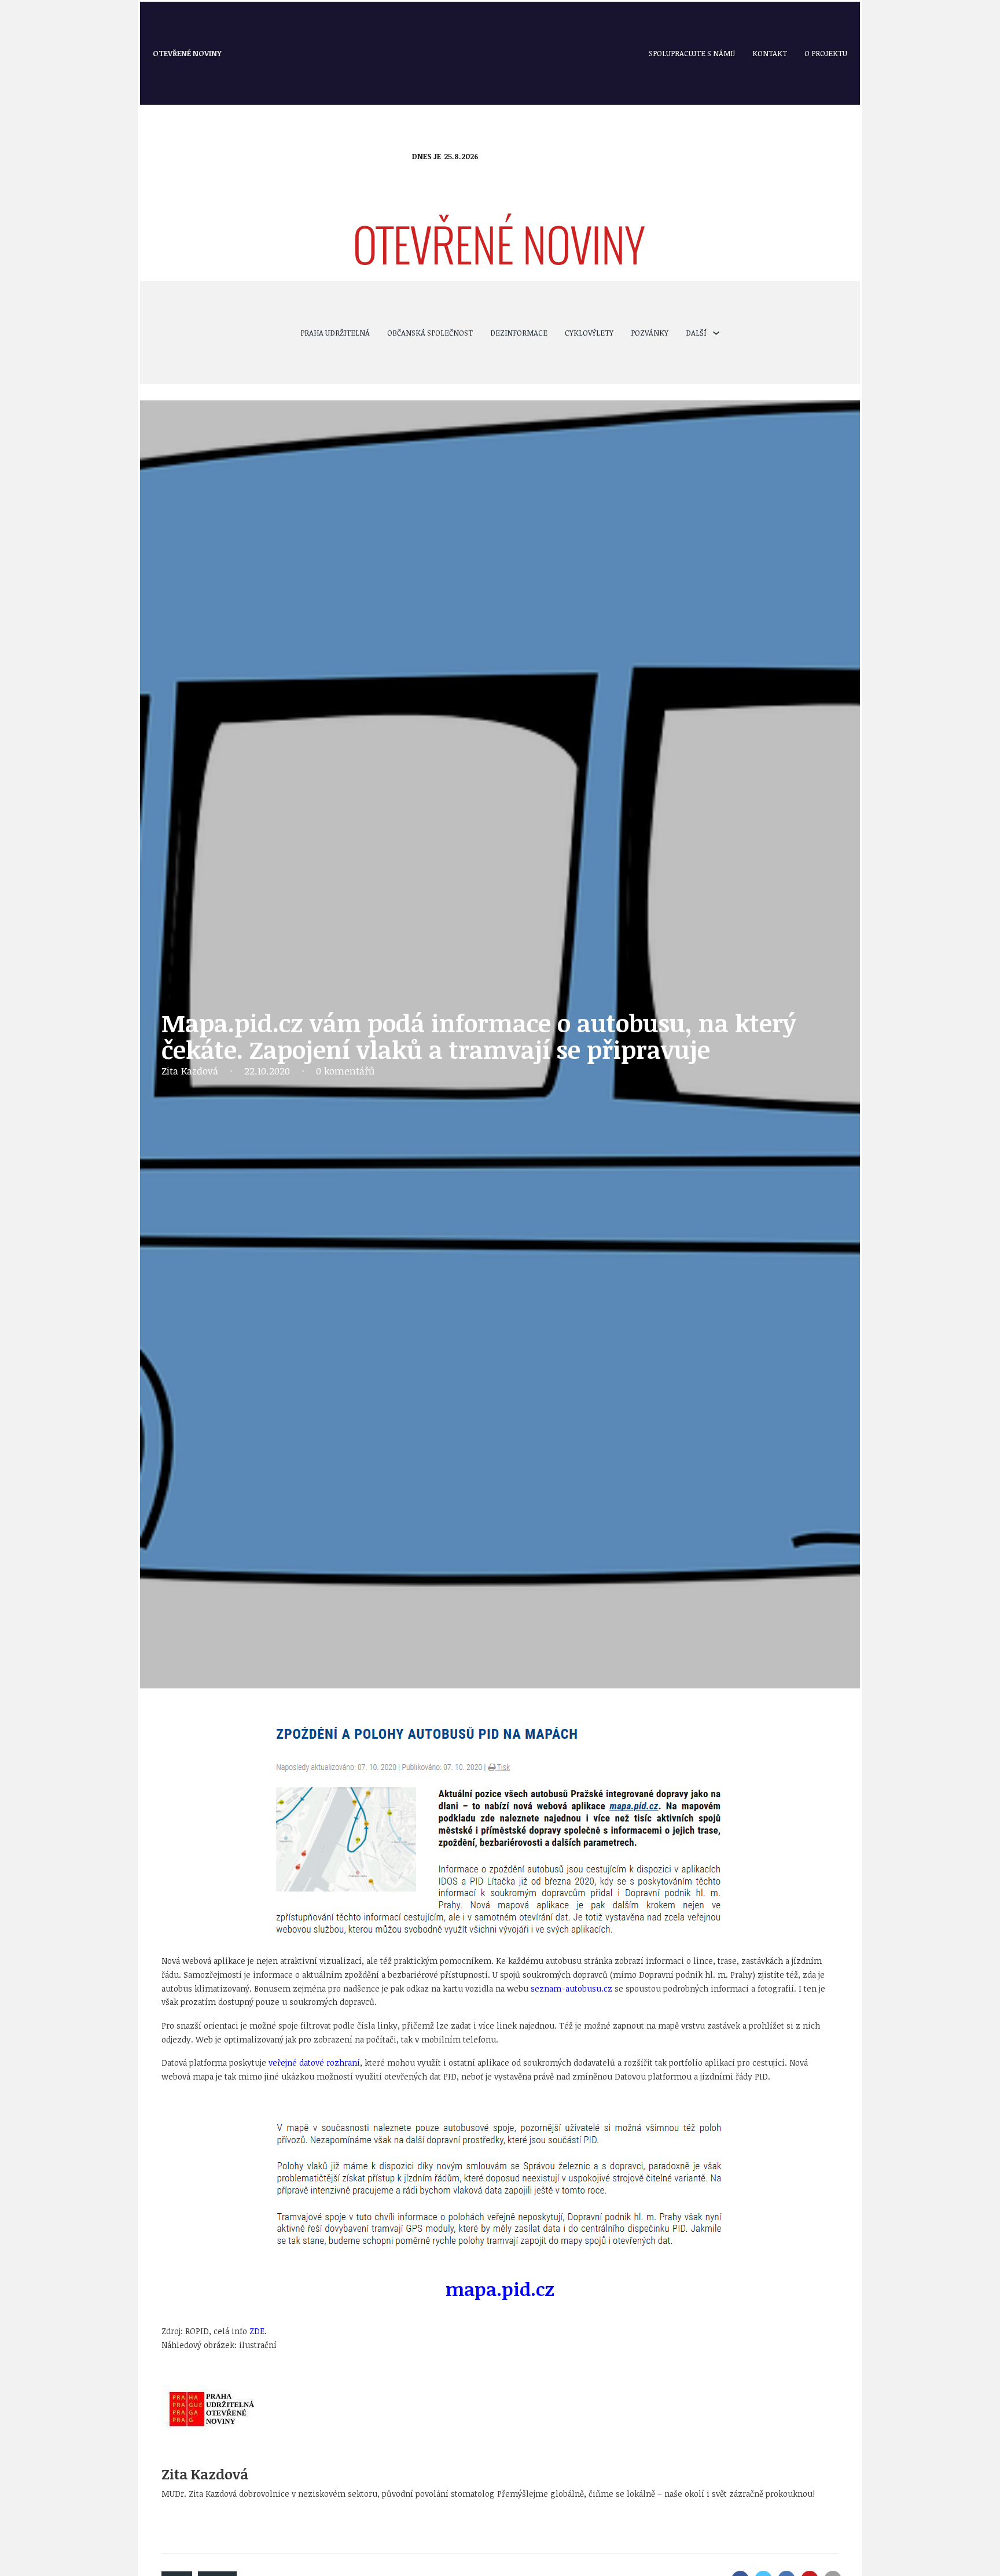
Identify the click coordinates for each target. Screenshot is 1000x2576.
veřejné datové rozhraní (314, 2062)
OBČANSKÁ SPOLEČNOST (430, 333)
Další (696, 333)
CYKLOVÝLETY (589, 333)
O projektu (826, 53)
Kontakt (770, 53)
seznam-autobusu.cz (571, 1988)
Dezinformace (519, 333)
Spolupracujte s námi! (692, 53)
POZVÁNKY (650, 333)
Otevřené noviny (187, 53)
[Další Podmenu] (716, 333)
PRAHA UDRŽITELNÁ (335, 333)
